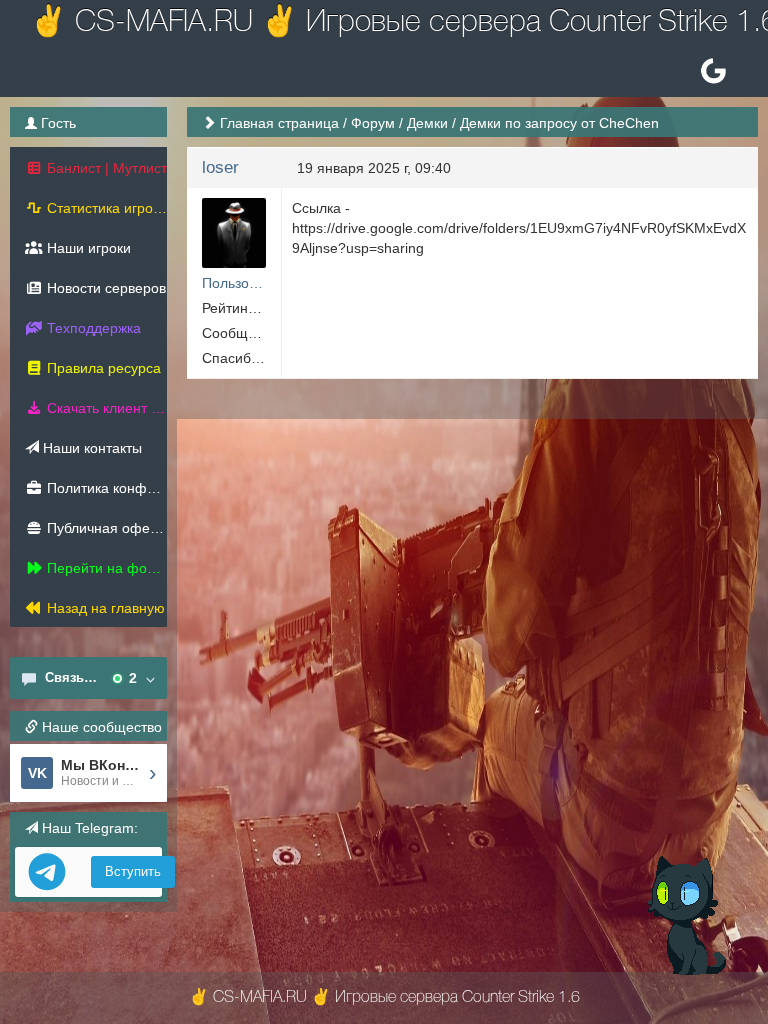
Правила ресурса (102, 368)
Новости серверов (104, 288)
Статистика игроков (105, 208)
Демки (427, 123)
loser (220, 167)
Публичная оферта (105, 528)
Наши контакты (90, 448)
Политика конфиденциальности (105, 488)
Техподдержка (92, 328)
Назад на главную (104, 608)
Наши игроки (87, 248)
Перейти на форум (105, 568)
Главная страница (279, 123)
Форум (373, 123)
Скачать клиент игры (105, 408)
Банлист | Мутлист (105, 168)
